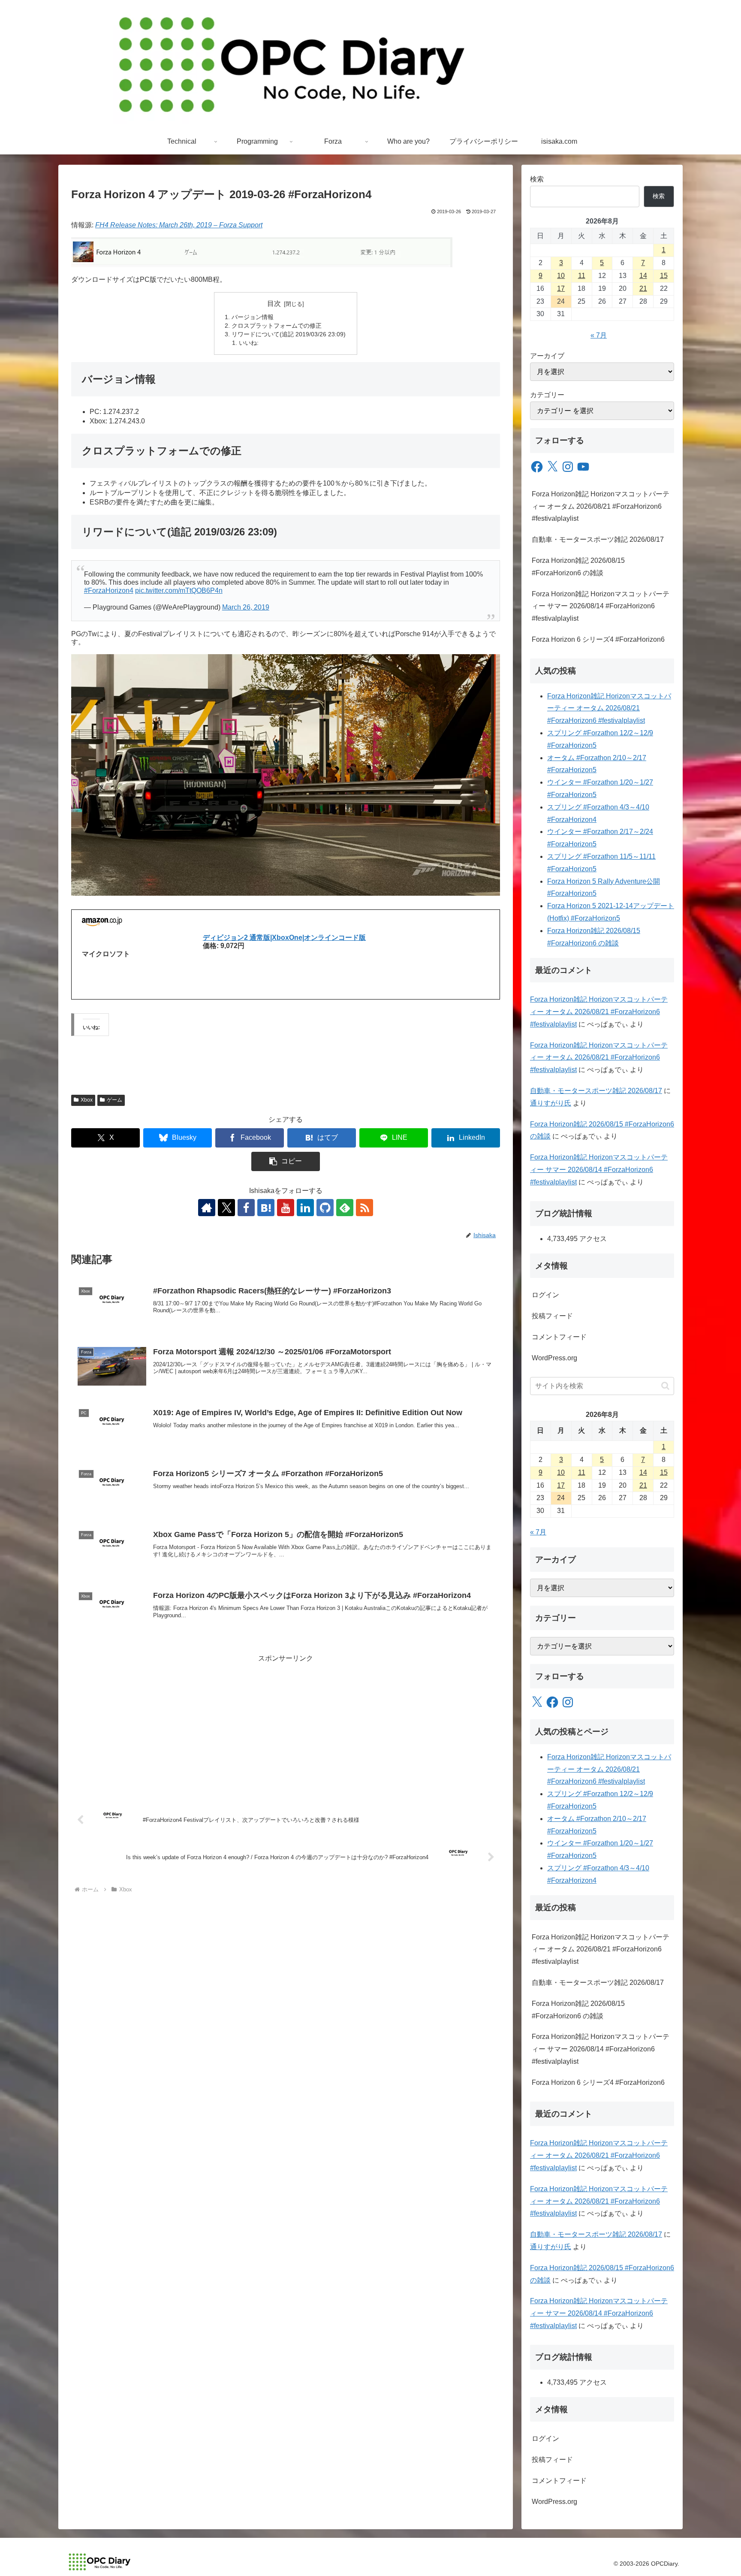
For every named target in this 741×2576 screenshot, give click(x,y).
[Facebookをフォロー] (246, 1208)
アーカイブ (547, 356)
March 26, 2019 (246, 607)
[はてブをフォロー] (266, 1208)
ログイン (545, 1295)
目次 (274, 304)
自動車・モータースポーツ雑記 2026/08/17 (598, 539)
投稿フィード (552, 1316)
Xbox (87, 1100)
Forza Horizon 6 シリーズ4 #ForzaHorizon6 (598, 639)
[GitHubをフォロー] (325, 1208)
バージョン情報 (253, 317)
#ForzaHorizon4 (109, 590)
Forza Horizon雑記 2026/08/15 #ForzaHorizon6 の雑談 (578, 567)
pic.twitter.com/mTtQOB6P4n (179, 590)
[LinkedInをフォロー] (305, 1208)
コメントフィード (559, 1337)
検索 (537, 179)
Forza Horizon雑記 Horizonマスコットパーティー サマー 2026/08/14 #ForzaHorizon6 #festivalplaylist (601, 606)
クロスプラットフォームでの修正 (277, 326)
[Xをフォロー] (226, 1208)
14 (643, 276)
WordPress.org (554, 1358)
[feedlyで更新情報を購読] (345, 1208)
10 (561, 276)
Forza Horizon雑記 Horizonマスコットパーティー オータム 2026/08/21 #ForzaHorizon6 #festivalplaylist (601, 506)
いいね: (249, 343)
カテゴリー (547, 395)
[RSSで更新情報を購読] (364, 1208)
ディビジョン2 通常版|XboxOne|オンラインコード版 (284, 938)
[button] (286, 1161)
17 (561, 288)
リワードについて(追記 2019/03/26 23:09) (289, 334)
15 (664, 276)
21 (643, 288)
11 (582, 276)
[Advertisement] (286, 1725)
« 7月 (599, 335)
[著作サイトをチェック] (207, 1208)
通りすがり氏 (551, 1103)
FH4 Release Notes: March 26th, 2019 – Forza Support (179, 225)
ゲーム (114, 1100)
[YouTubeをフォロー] (286, 1208)
